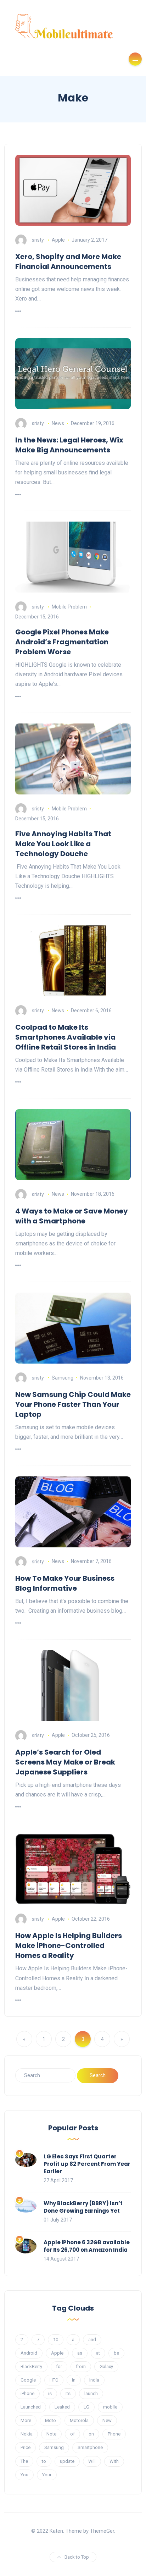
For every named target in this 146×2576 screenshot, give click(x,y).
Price (26, 2447)
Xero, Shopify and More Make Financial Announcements (68, 262)
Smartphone (90, 2447)
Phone (114, 2434)
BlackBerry (31, 2366)
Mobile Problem (69, 607)
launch (91, 2393)
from (81, 2366)
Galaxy (106, 2366)
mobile (110, 2407)
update (67, 2461)
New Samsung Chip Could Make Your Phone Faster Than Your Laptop (73, 1404)
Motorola (79, 2420)
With (114, 2461)
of (72, 2434)
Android (29, 2353)
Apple (58, 240)
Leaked (62, 2407)
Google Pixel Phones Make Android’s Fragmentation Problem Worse (62, 642)
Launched (31, 2407)
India (94, 2380)
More (26, 2420)
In (74, 2380)
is (50, 2393)
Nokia (27, 2434)
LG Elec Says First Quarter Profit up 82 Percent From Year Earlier (87, 2164)
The (24, 2461)
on (91, 2434)
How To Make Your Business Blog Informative (65, 1583)
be (116, 2353)
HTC (54, 2380)
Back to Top (77, 2557)
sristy (38, 240)
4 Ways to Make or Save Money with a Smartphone (72, 1216)
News (58, 423)
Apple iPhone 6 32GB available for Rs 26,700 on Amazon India (87, 2246)
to (44, 2461)
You (24, 2475)
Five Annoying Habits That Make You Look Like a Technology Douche (63, 844)
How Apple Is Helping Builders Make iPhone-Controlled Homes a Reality (69, 1945)
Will (92, 2461)
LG (86, 2407)
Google (28, 2380)
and (92, 2340)
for (59, 2366)
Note (51, 2434)
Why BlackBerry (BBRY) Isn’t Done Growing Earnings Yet (83, 2207)
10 (56, 2340)
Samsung (63, 1378)
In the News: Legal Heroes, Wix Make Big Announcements (69, 445)
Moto (50, 2420)
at (98, 2353)
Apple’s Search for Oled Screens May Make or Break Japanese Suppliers (65, 1762)
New (107, 2420)
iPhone (27, 2393)
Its (68, 2393)
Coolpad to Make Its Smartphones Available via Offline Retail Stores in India (66, 1037)
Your (47, 2475)
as (80, 2353)
